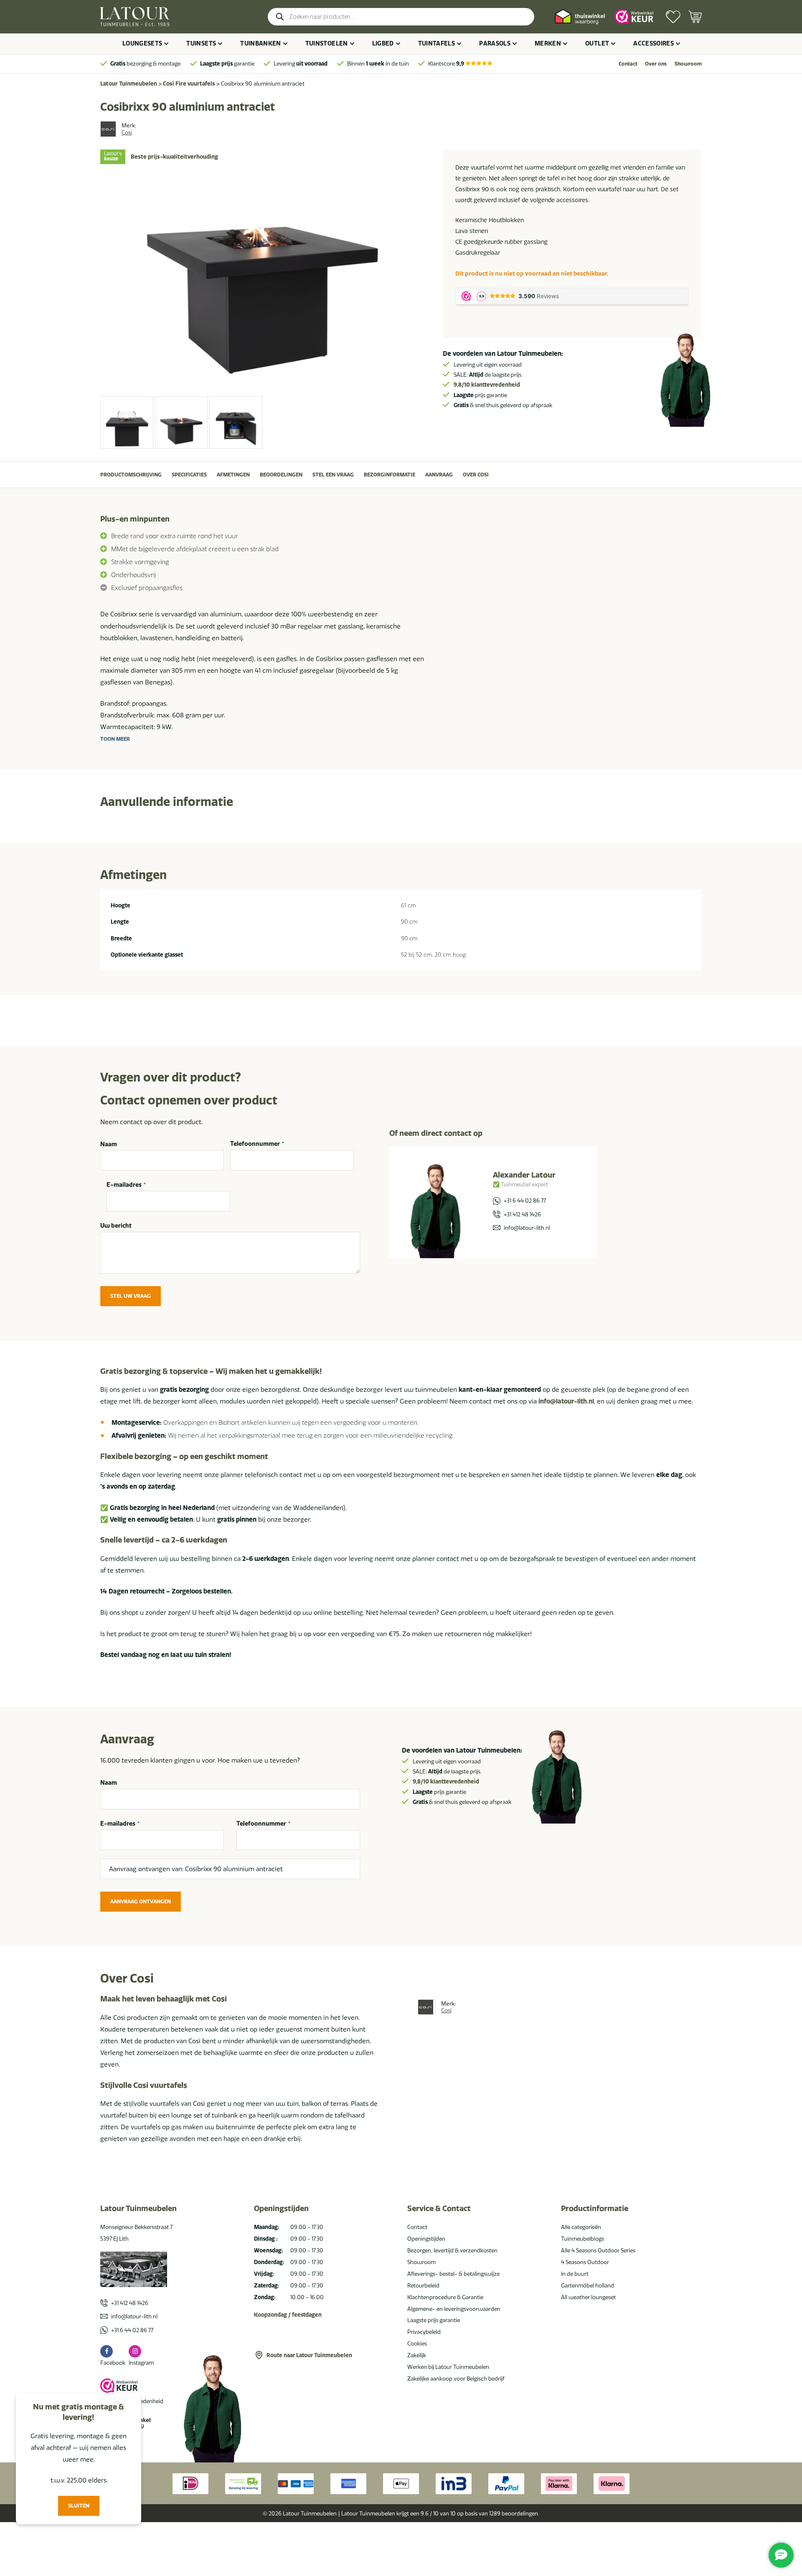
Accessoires (654, 43)
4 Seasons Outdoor (585, 2262)
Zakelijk (417, 2355)
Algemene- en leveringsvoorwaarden (454, 2309)
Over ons (656, 64)
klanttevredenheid (487, 385)
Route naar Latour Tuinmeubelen (309, 2355)
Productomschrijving (131, 475)
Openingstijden (426, 2239)
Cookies (417, 2343)
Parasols (495, 43)
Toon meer (115, 739)
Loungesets (142, 43)
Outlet (597, 43)
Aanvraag (439, 475)
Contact (628, 64)
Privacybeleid (424, 2332)
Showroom (688, 64)
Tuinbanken (261, 43)
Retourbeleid (423, 2285)
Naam (109, 1144)
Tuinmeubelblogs (582, 2239)
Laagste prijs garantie (434, 2320)
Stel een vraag (333, 475)
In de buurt (575, 2274)
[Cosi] (108, 129)
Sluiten (79, 2506)
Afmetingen (233, 475)
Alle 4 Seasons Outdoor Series (598, 2250)
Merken (548, 43)
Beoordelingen (281, 475)
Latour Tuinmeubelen (129, 84)
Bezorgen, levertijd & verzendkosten (452, 2250)
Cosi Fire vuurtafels (189, 84)
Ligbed (383, 43)
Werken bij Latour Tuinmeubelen (448, 2367)
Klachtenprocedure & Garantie (445, 2297)
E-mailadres (126, 1185)
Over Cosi (476, 475)
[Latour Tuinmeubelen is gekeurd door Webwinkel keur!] (634, 16)
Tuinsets (201, 43)
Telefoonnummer (257, 1144)
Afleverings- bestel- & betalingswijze (453, 2274)
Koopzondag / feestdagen (288, 2315)
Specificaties (189, 475)
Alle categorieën (581, 2227)
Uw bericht (116, 1226)
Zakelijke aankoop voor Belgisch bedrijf (456, 2378)
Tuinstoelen (327, 43)
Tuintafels (437, 43)
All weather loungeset (588, 2297)
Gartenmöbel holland (588, 2285)
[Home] (135, 17)
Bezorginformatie (390, 475)
